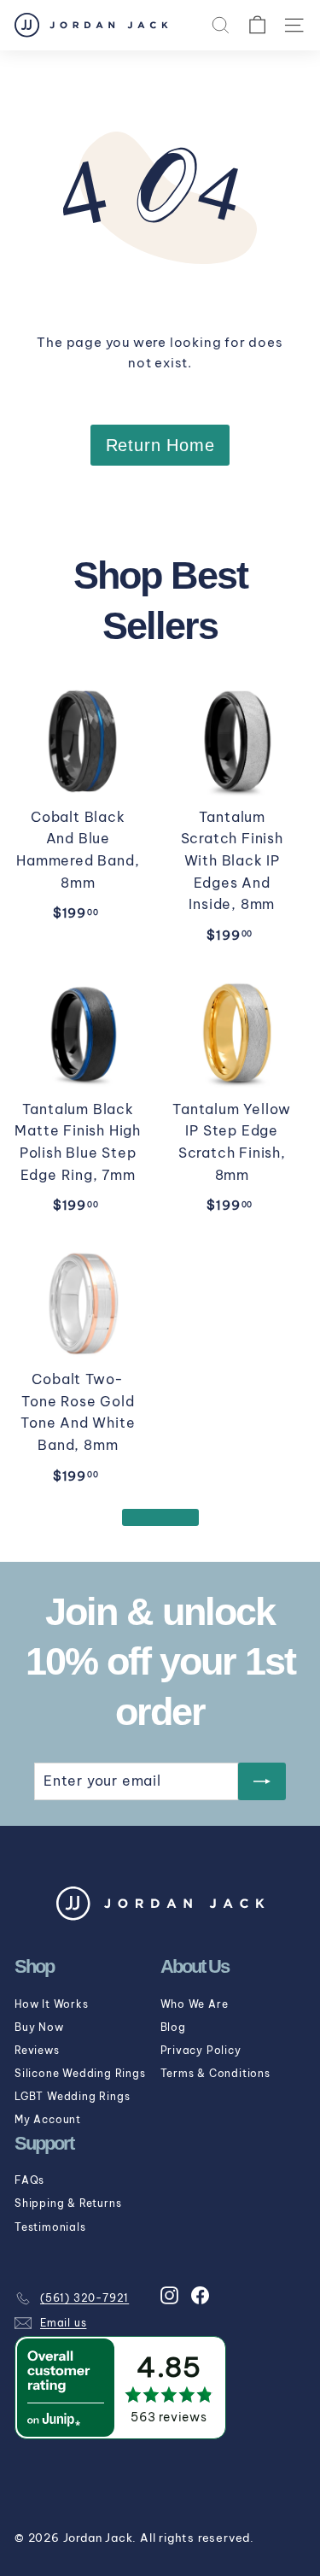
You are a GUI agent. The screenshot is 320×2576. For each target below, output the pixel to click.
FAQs (29, 2180)
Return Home (160, 445)
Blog (173, 2027)
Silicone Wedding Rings (80, 2073)
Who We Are (195, 2004)
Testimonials (50, 2227)
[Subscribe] (262, 1781)
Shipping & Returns (68, 2203)
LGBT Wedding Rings (72, 2096)
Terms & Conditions (215, 2073)
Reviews (37, 2050)
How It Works (52, 2004)
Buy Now (39, 2027)
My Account (48, 2119)
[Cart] (257, 25)
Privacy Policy (201, 2050)
